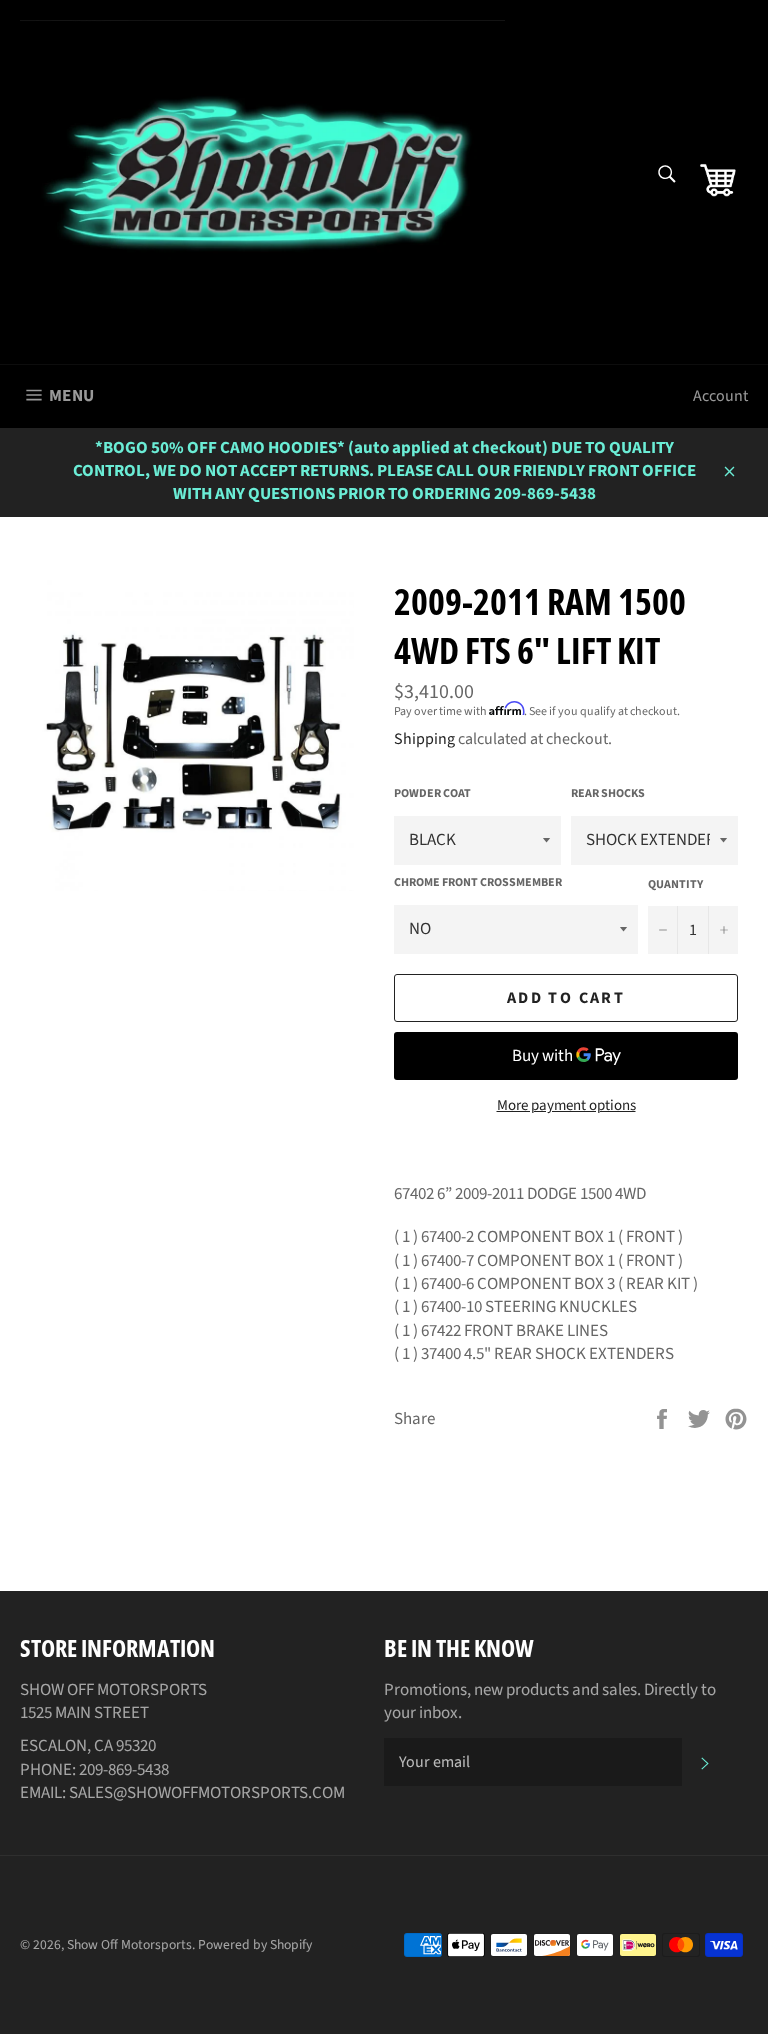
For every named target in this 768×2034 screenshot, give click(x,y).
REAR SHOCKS (608, 794)
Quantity (675, 885)
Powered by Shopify (255, 1944)
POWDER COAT (432, 794)
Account (720, 396)
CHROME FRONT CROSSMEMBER (478, 883)
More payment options (566, 1106)
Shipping (424, 739)
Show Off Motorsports (129, 1944)
